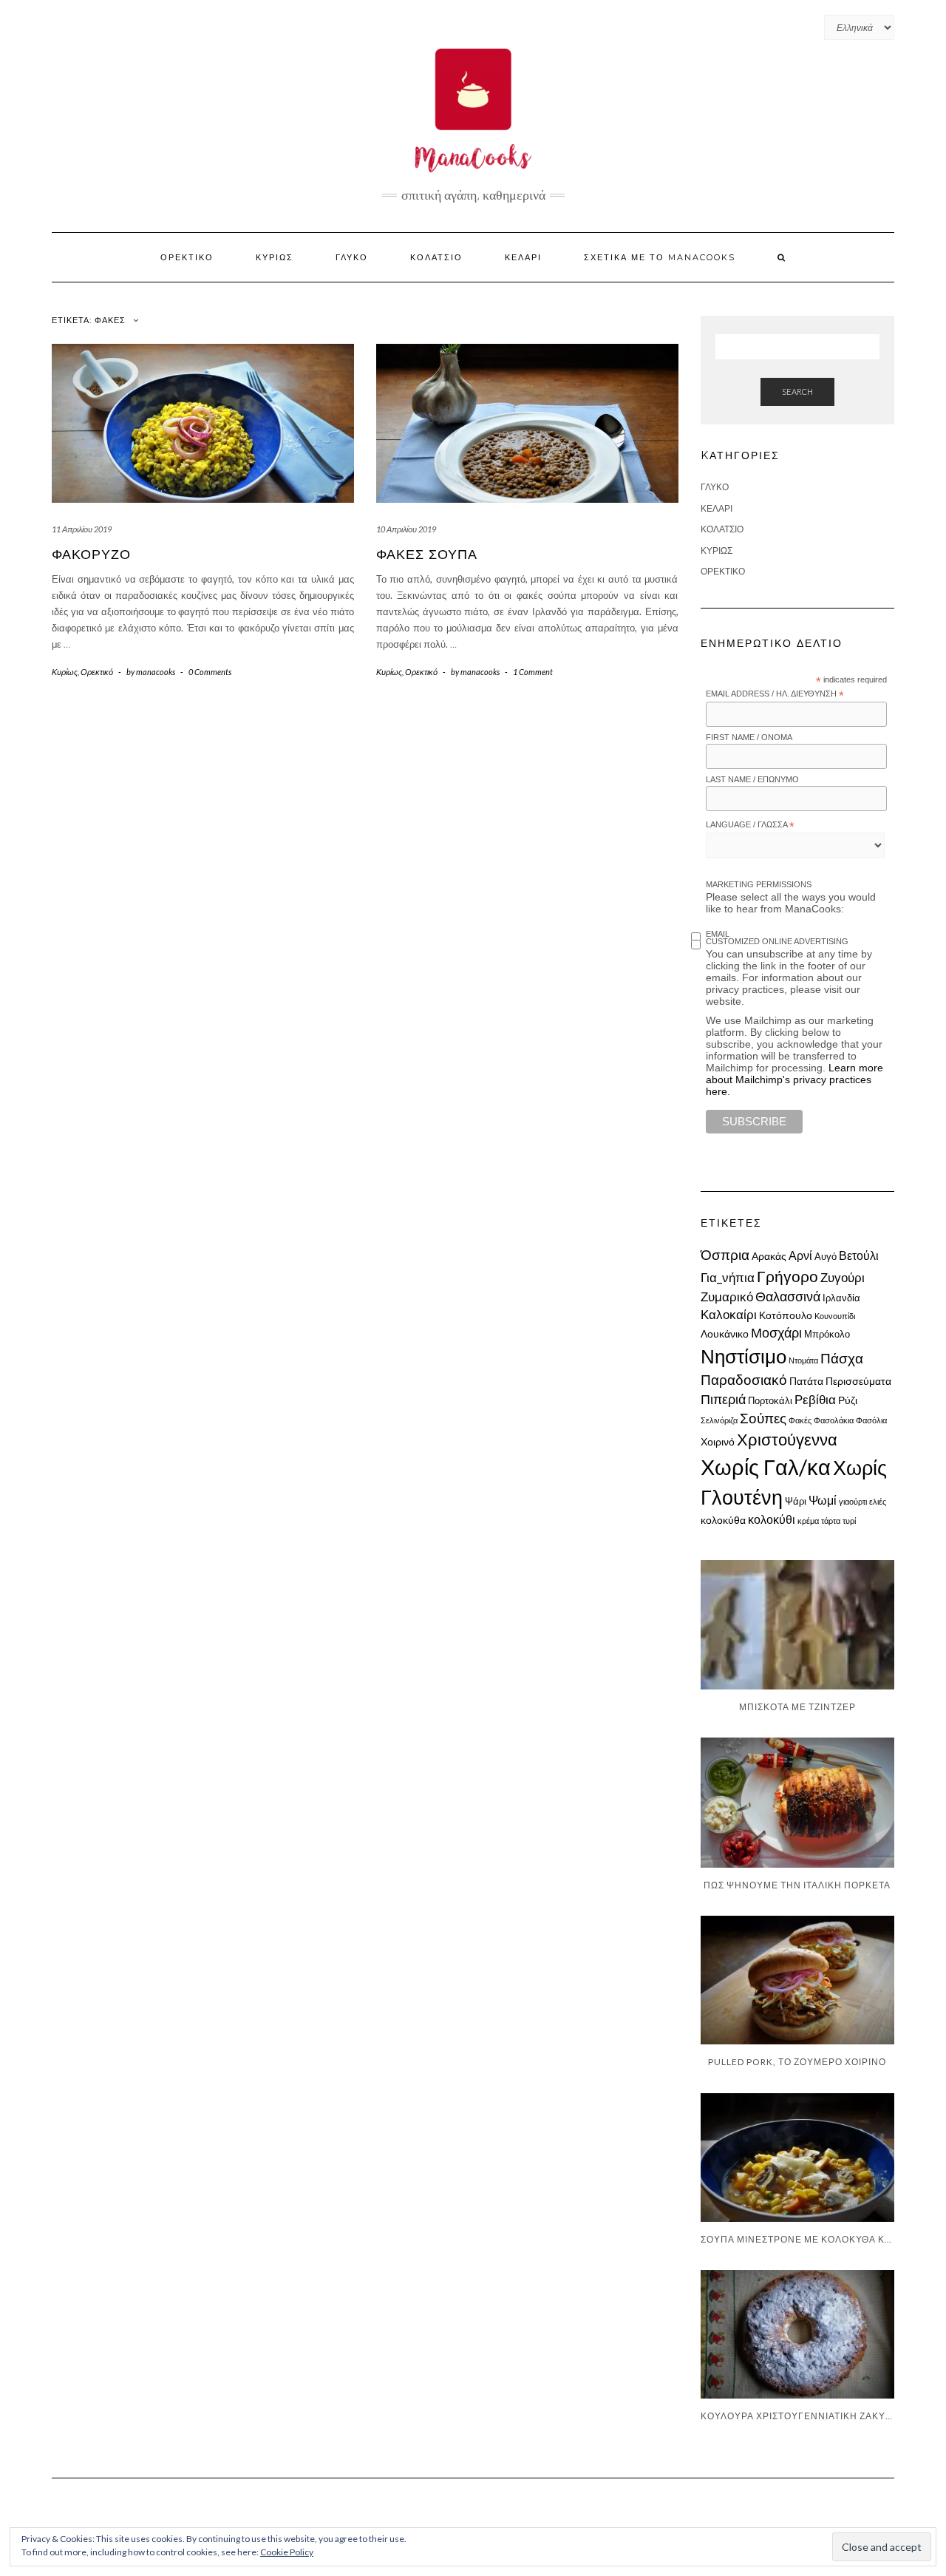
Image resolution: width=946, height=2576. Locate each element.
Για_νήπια (728, 1277)
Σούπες (763, 1418)
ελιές (878, 1501)
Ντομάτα (803, 1360)
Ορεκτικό (187, 257)
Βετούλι (859, 1255)
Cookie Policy (287, 2552)
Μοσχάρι (776, 1333)
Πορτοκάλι (770, 1400)
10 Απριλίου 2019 (406, 529)
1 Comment (533, 672)
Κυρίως (275, 257)
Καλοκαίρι (729, 1314)
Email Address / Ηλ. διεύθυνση (775, 694)
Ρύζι (848, 1400)
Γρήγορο (787, 1276)
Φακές (800, 1420)
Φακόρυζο (91, 555)
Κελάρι (523, 257)
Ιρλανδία (841, 1298)
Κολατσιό (436, 257)
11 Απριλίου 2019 (82, 529)
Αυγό (826, 1256)
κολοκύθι (772, 1519)
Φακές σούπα (427, 555)
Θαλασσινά (788, 1297)
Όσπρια (725, 1254)
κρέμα (808, 1521)
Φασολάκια (834, 1420)
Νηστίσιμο (743, 1356)
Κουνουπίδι (835, 1316)
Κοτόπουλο (786, 1315)
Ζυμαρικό (727, 1297)
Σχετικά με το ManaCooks (660, 257)
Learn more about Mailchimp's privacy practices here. (794, 1079)
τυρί (849, 1521)
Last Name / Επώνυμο (752, 779)
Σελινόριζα (719, 1420)
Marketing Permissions (759, 884)
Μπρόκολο (827, 1334)
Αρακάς (769, 1256)
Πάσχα (842, 1358)
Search (797, 392)
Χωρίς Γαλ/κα (766, 1467)
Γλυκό (352, 257)
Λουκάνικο (725, 1333)
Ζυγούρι (843, 1277)
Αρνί (800, 1255)
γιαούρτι (853, 1501)
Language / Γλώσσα (750, 825)
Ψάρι (796, 1501)
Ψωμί (823, 1500)
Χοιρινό (718, 1441)
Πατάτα (806, 1381)
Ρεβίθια (815, 1399)
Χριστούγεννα (787, 1439)
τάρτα (831, 1521)
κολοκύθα (723, 1520)
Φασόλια (871, 1420)
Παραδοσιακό (744, 1380)
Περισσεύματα (858, 1381)
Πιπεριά (723, 1399)
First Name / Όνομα (749, 737)
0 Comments (210, 672)
